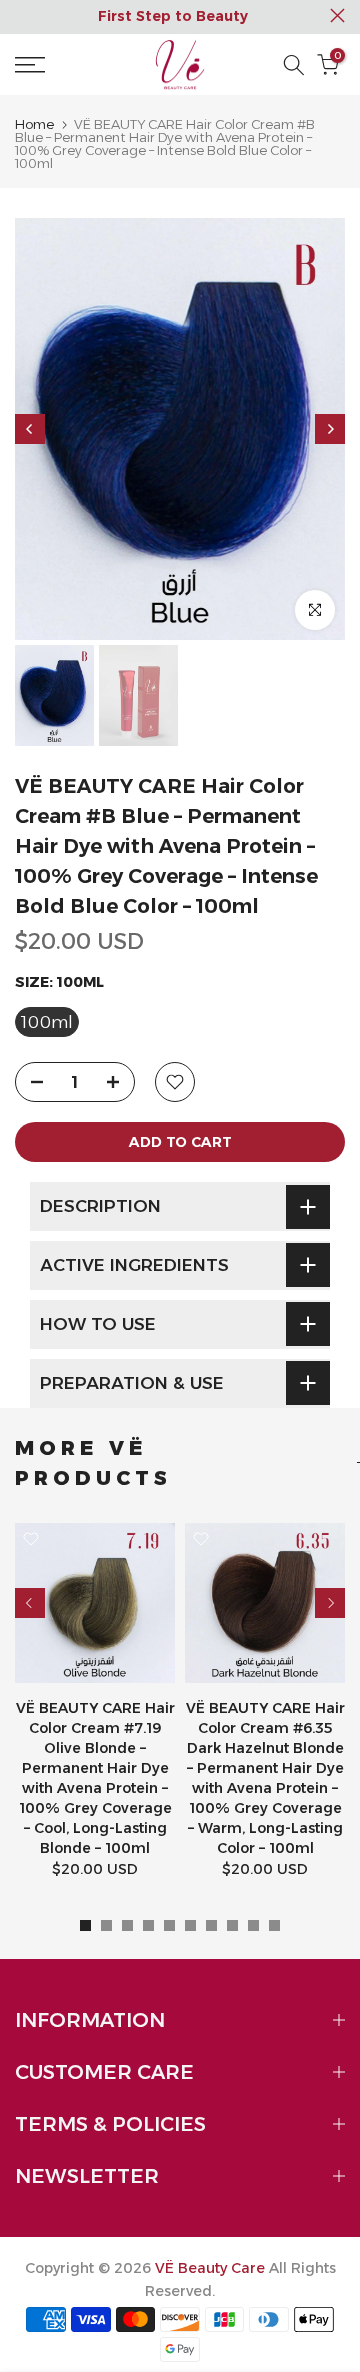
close (337, 15)
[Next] (330, 429)
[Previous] (30, 429)
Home (34, 124)
